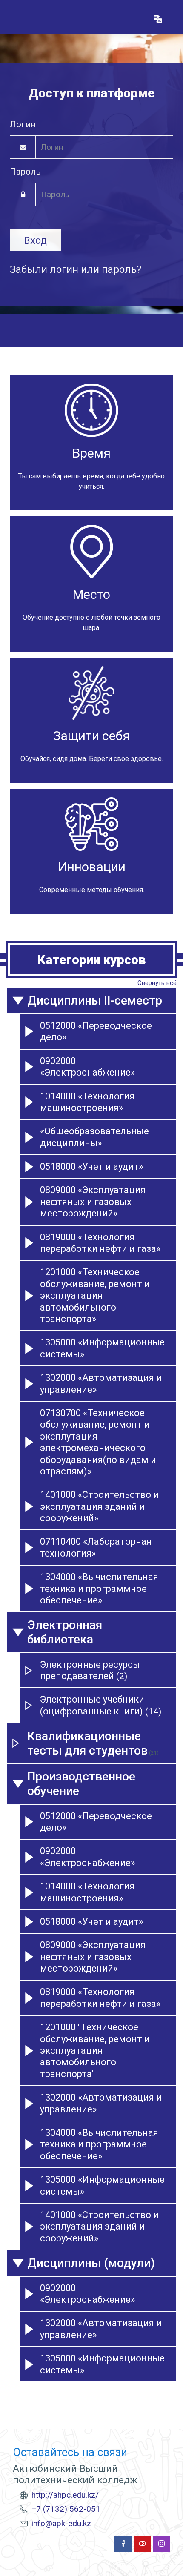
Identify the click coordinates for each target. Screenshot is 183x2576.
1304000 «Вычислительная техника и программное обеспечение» (99, 1589)
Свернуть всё (157, 983)
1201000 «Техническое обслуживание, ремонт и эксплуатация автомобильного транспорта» (95, 1295)
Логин (23, 124)
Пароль (25, 172)
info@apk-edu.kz (61, 2523)
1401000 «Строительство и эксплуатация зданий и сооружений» (99, 1506)
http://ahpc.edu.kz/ (65, 2495)
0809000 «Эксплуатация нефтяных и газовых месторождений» (93, 1202)
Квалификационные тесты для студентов (87, 1743)
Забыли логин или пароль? (76, 269)
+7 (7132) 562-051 (66, 2509)
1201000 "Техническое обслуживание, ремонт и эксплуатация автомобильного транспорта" (95, 2051)
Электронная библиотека (65, 1632)
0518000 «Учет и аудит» (91, 1166)
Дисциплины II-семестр (95, 1000)
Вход (35, 240)
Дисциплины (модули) (91, 2263)
